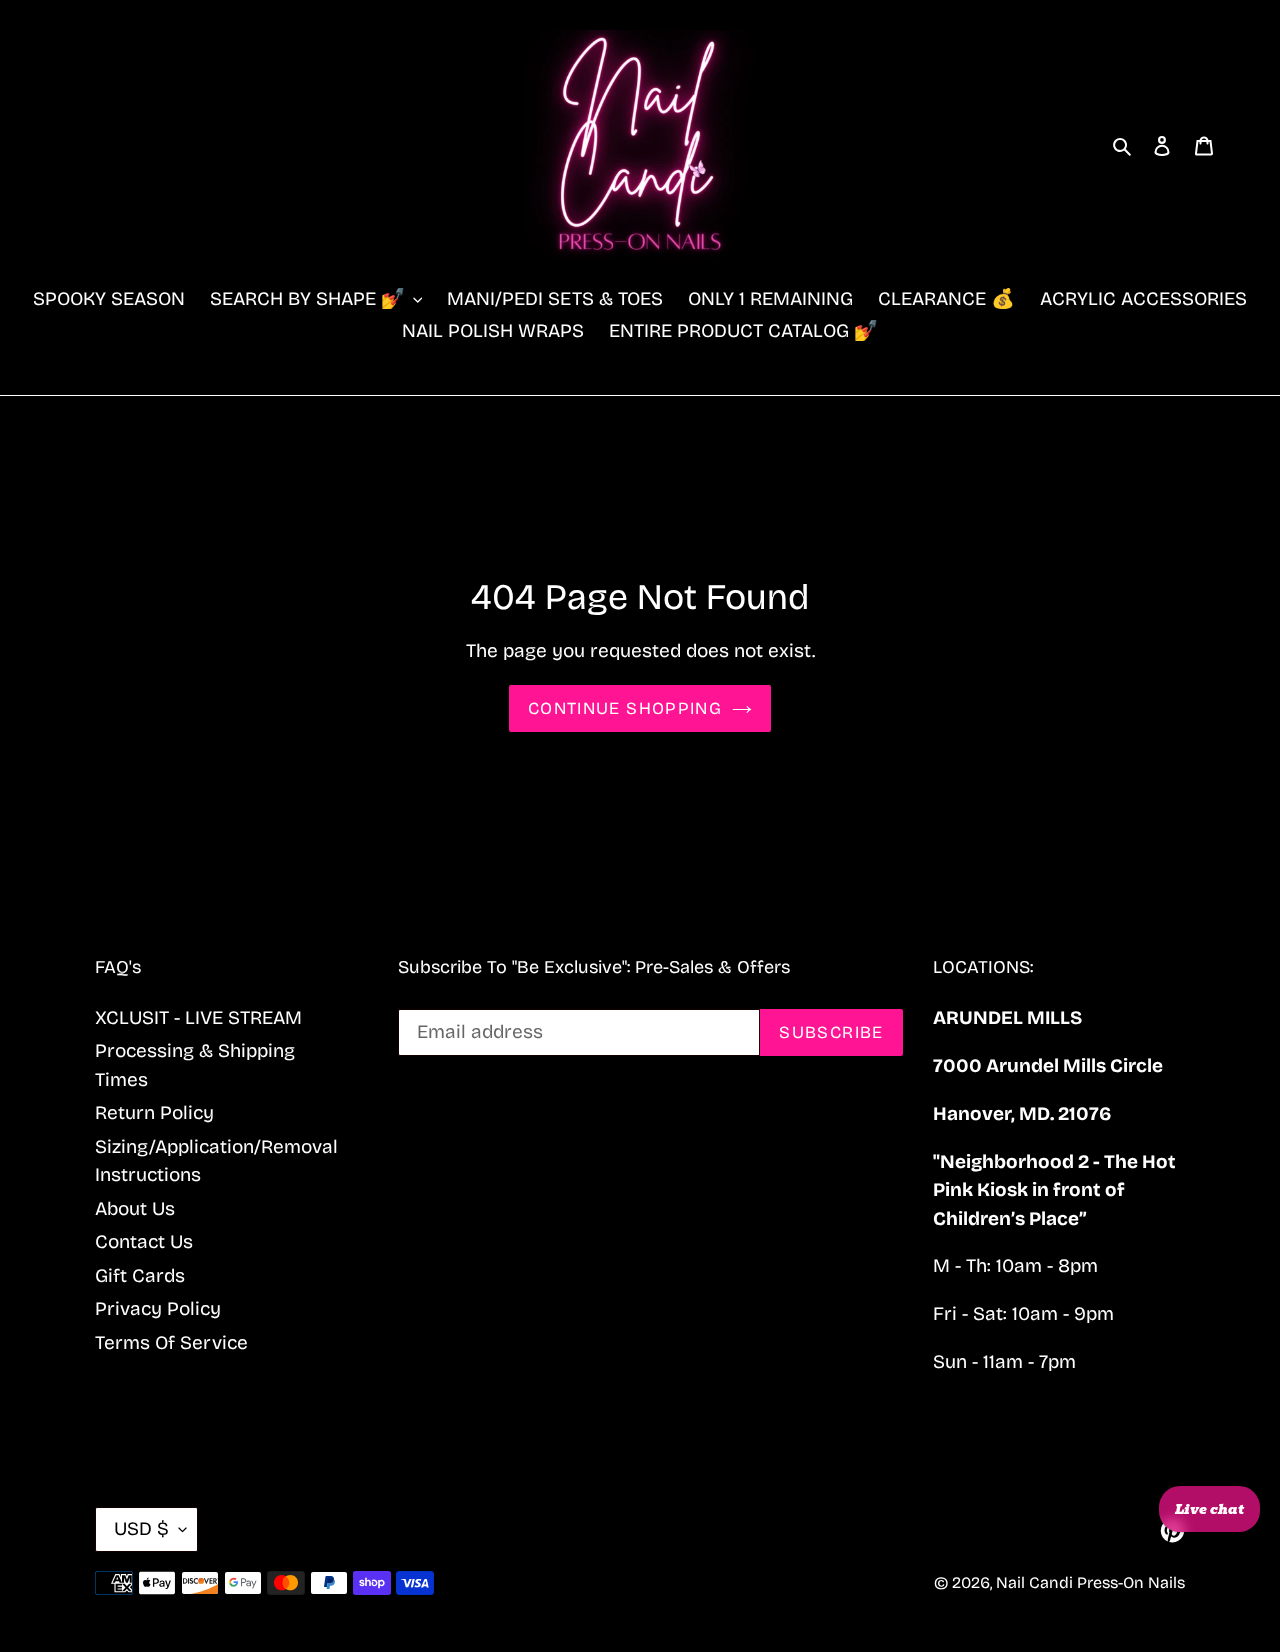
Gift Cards (140, 1275)
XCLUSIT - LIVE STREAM (198, 1017)
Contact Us (144, 1241)
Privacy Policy (158, 1308)
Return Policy (154, 1112)
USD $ (141, 1528)
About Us (135, 1208)
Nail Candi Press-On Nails (1090, 1582)
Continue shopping (625, 708)
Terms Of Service (171, 1342)
